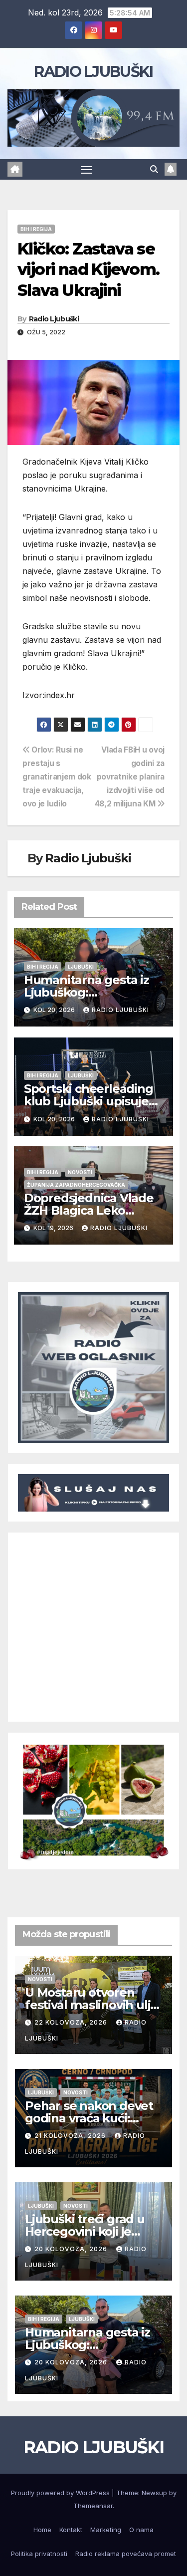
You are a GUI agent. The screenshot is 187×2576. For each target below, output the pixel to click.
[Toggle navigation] (86, 170)
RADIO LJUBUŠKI (93, 72)
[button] (154, 169)
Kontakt (71, 2530)
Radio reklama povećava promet (126, 2554)
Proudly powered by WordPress (61, 2493)
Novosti (80, 1172)
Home (42, 2530)
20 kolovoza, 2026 (72, 2249)
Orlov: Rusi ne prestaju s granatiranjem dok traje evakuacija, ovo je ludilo (57, 777)
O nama (141, 2530)
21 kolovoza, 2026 (71, 2136)
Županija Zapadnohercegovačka (76, 1185)
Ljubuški (81, 967)
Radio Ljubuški (54, 319)
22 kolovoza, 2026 (72, 2022)
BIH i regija (36, 229)
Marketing (106, 2530)
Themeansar (93, 2506)
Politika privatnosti (39, 2554)
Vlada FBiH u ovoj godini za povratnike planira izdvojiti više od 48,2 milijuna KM (130, 777)
